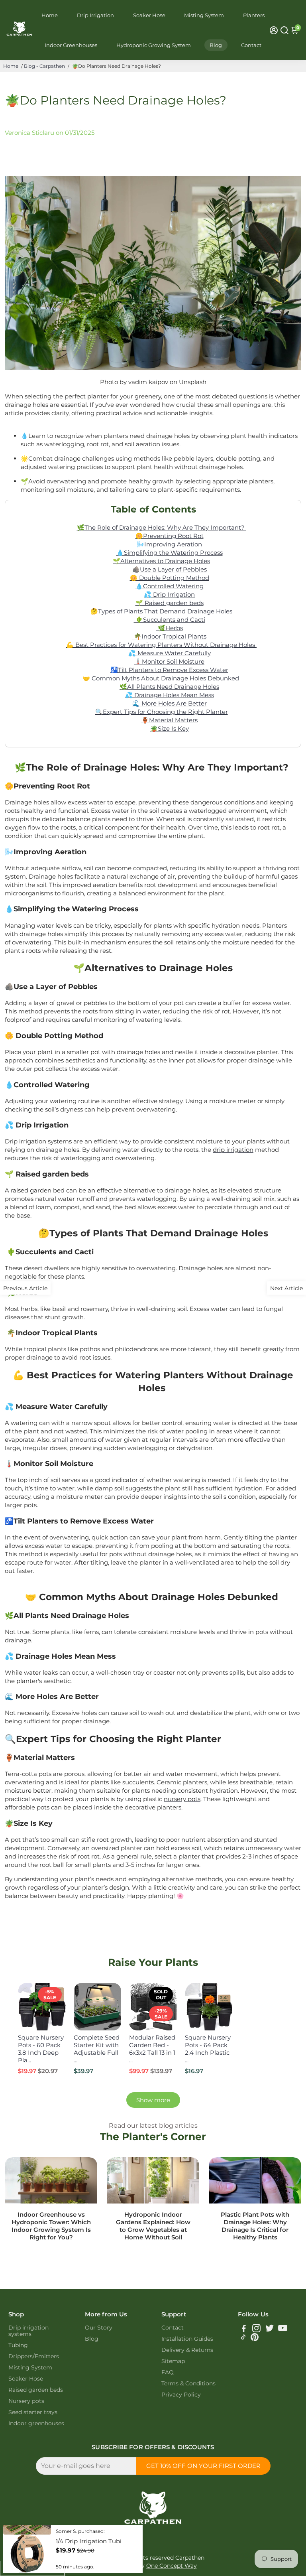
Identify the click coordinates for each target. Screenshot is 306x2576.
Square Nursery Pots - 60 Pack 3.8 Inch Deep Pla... (41, 2049)
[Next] (51, 2004)
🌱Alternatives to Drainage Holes (161, 561)
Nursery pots (26, 2401)
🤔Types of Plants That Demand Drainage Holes (161, 611)
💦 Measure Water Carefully (170, 653)
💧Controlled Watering (170, 586)
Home (50, 15)
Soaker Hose (149, 15)
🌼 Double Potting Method (170, 578)
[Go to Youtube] (283, 2329)
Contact (251, 45)
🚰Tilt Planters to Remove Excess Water (169, 670)
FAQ (168, 2372)
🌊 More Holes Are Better (170, 703)
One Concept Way (172, 2566)
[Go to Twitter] (270, 2329)
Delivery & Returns (187, 2350)
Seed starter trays (33, 2412)
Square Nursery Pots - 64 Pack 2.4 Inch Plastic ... (208, 2049)
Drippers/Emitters (34, 2356)
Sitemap (173, 2361)
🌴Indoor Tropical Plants (169, 636)
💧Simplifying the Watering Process (170, 553)
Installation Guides (187, 2339)
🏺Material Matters (170, 720)
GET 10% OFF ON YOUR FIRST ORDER (203, 2466)
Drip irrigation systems (28, 2331)
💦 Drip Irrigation (169, 594)
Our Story (99, 2328)
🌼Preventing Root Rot (170, 536)
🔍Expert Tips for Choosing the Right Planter (162, 712)
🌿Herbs (170, 628)
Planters (254, 15)
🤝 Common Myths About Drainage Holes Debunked (162, 678)
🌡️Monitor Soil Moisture (169, 661)
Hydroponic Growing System (154, 45)
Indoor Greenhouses (71, 45)
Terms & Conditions (188, 2383)
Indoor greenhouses (36, 2423)
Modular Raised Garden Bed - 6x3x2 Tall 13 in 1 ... (152, 2049)
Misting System (204, 15)
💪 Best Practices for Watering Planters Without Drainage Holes (161, 645)
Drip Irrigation (95, 15)
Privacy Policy (181, 2395)
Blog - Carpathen (44, 66)
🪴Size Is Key (170, 728)
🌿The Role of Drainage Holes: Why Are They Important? (162, 527)
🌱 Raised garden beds (170, 603)
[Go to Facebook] (244, 2329)
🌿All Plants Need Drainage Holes (169, 687)
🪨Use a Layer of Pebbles (170, 569)
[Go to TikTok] (243, 2339)
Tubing (18, 2345)
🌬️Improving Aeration (169, 544)
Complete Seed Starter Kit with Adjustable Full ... (97, 2049)
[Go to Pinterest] (255, 2339)
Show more (153, 2100)
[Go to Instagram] (256, 2329)
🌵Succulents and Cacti (170, 620)
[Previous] (32, 2004)
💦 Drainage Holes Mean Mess (170, 695)
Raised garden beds (36, 2390)
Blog (216, 45)
